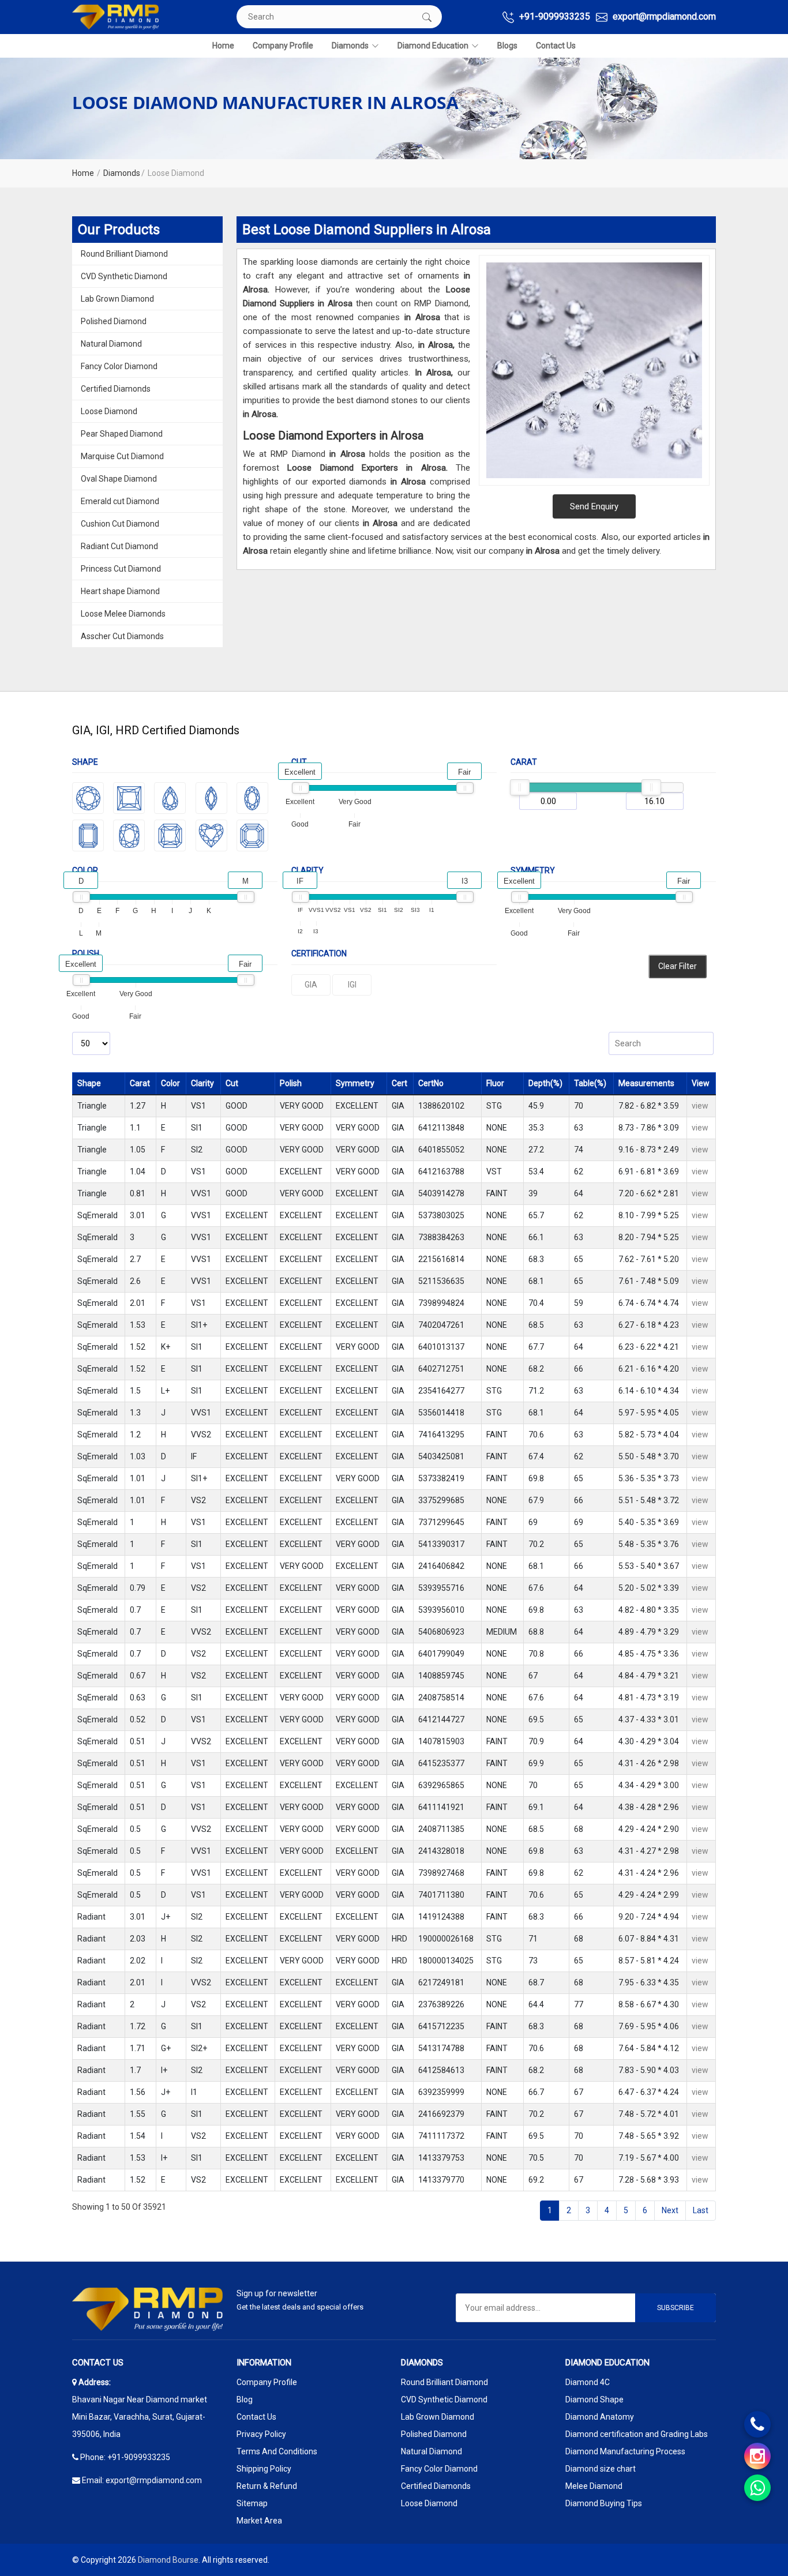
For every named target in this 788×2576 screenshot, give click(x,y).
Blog (245, 2399)
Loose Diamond (109, 411)
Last (701, 2210)
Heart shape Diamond (120, 591)
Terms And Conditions (277, 2451)
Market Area (259, 2521)
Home (223, 46)
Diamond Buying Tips (604, 2503)
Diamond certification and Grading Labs (637, 2434)
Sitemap (252, 2503)
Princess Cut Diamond (121, 569)
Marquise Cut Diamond (122, 456)
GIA (311, 985)
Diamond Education (433, 46)
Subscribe (676, 2308)
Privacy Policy (261, 2434)
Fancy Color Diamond (119, 366)
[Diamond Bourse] (115, 17)
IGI (352, 985)
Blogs (507, 46)
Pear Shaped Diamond (122, 434)
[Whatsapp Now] (757, 2488)
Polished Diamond (114, 321)
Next (670, 2210)
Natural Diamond (111, 344)
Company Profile (283, 46)
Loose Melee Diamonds (123, 614)
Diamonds (350, 46)
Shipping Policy (264, 2469)
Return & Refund (267, 2486)
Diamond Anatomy (600, 2417)
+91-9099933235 (554, 16)
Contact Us (556, 46)
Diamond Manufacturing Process (625, 2451)
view (700, 1106)
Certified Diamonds (116, 389)
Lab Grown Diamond (117, 299)
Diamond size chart (601, 2469)
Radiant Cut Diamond (119, 546)
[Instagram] (757, 2456)
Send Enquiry (594, 506)
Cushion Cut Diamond (120, 524)
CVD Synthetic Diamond (124, 276)
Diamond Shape (594, 2399)
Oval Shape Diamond (119, 479)
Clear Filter (678, 966)
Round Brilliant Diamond (124, 254)
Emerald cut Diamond (120, 501)
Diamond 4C (588, 2382)
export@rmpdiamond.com (663, 16)
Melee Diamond (594, 2486)
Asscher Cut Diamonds (122, 636)
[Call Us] (757, 2424)
